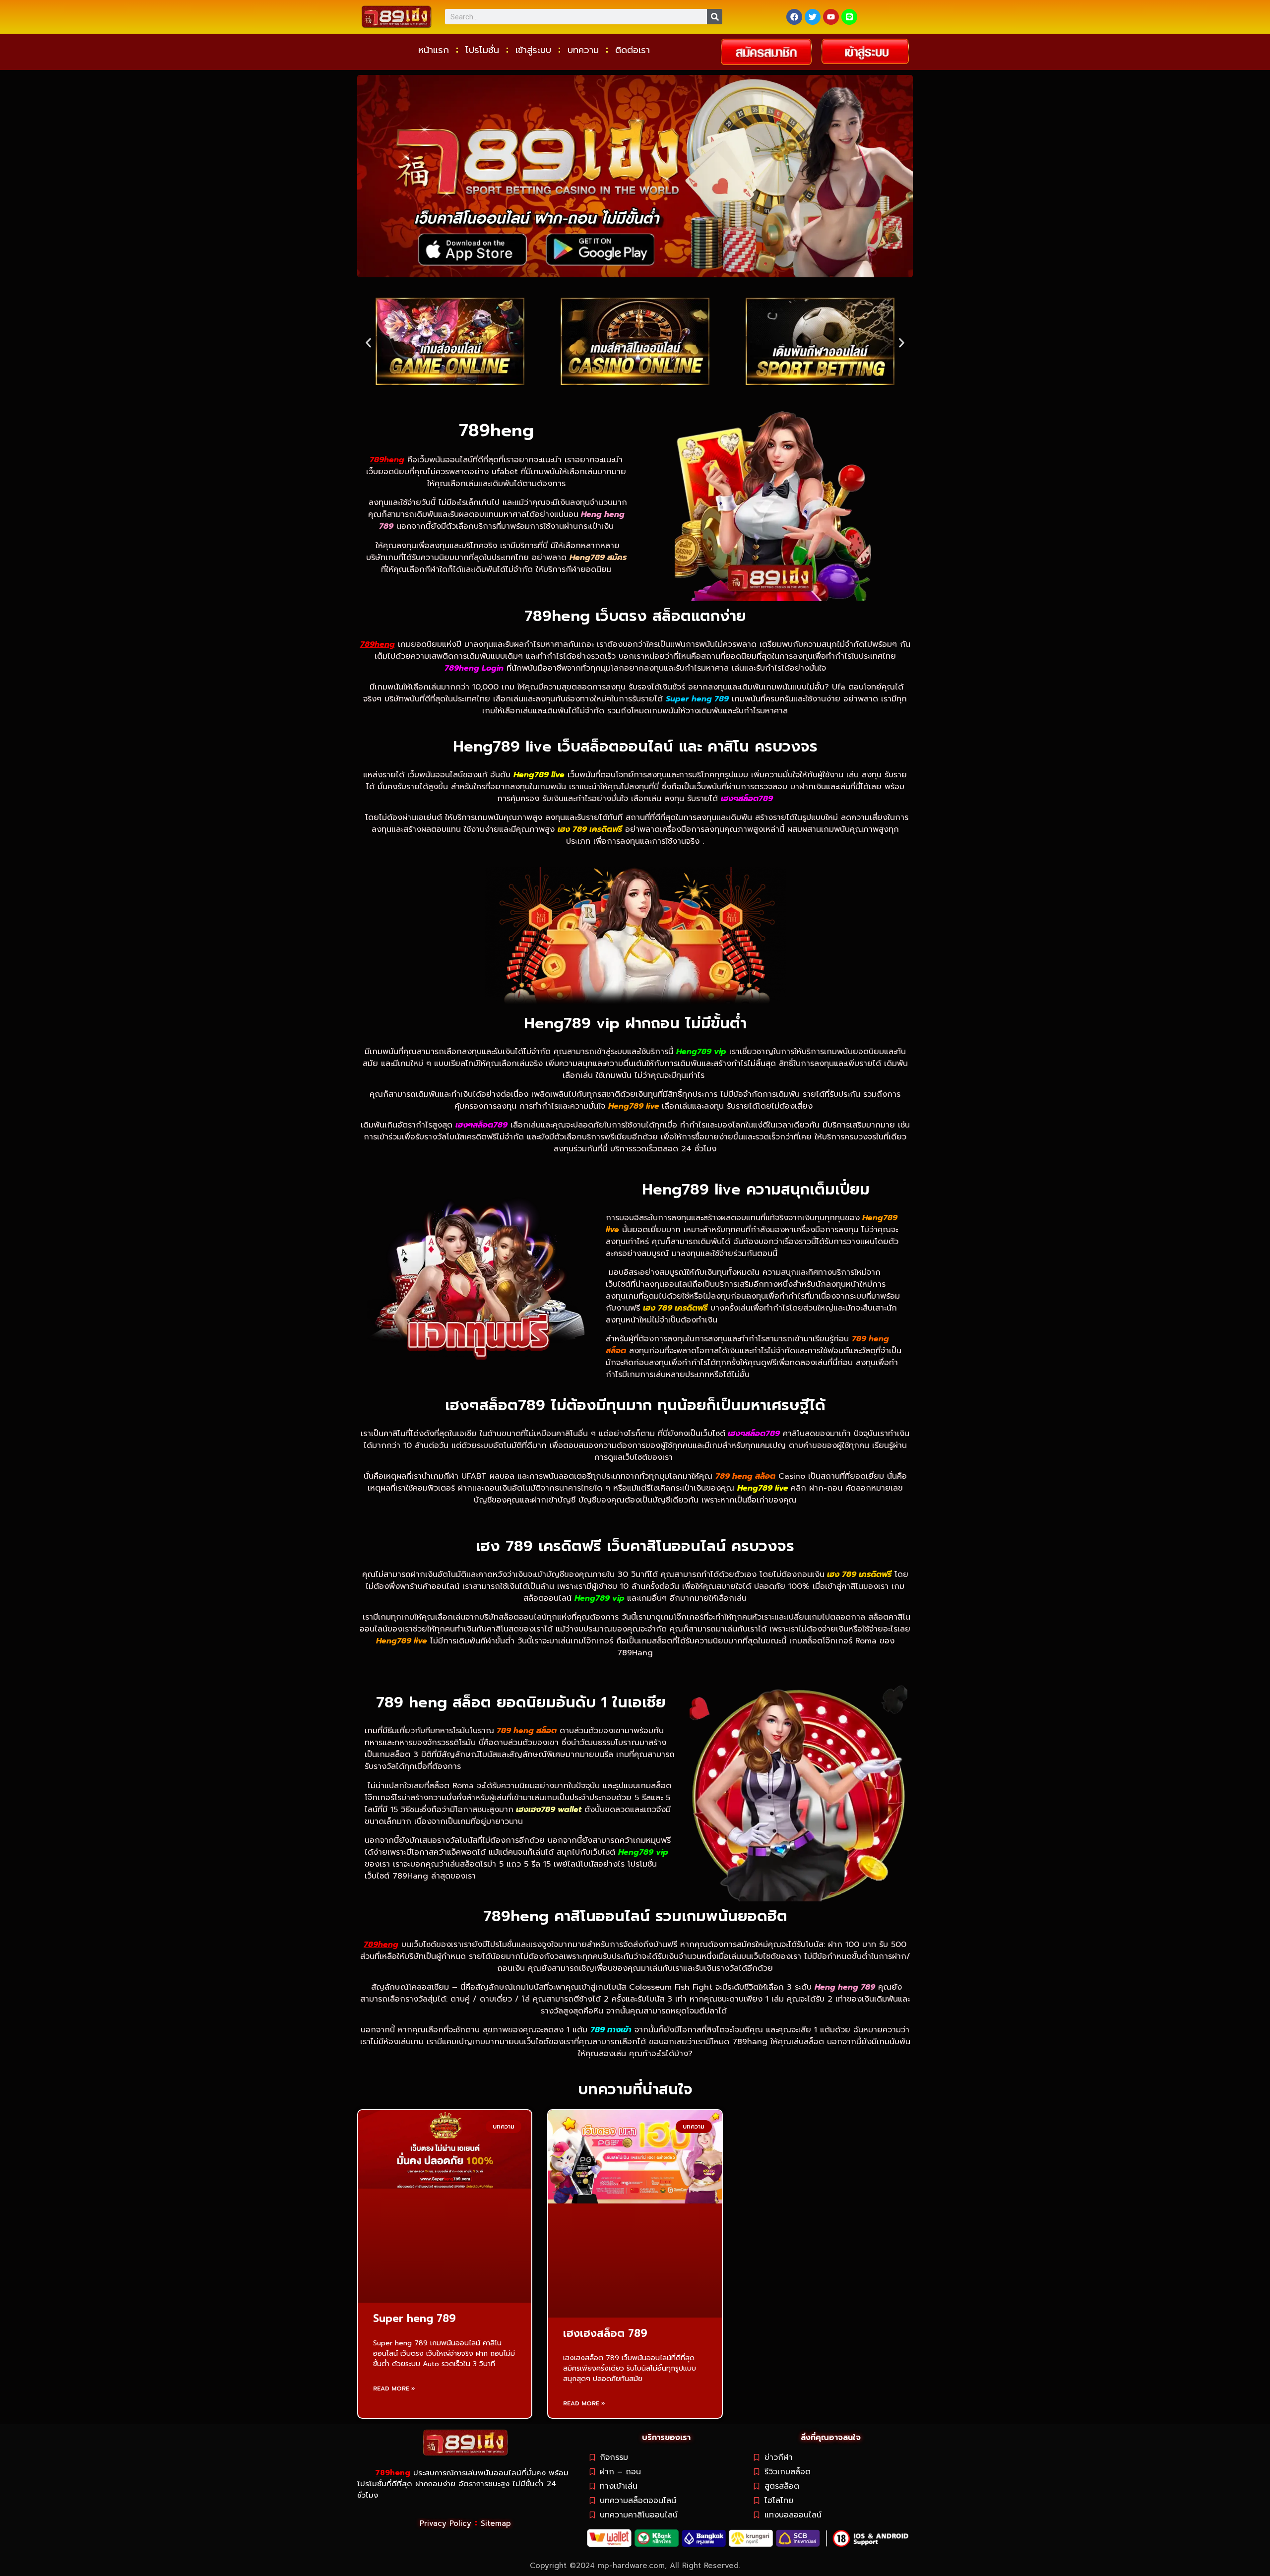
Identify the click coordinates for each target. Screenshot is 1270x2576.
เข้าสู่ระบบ (533, 50)
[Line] (849, 17)
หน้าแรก (434, 50)
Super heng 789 (414, 2319)
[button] (368, 343)
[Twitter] (813, 17)
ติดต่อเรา (633, 50)
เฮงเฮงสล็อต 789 (605, 2333)
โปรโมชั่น (482, 50)
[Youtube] (831, 17)
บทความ (583, 50)
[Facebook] (794, 17)
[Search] (715, 17)
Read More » (394, 2388)
